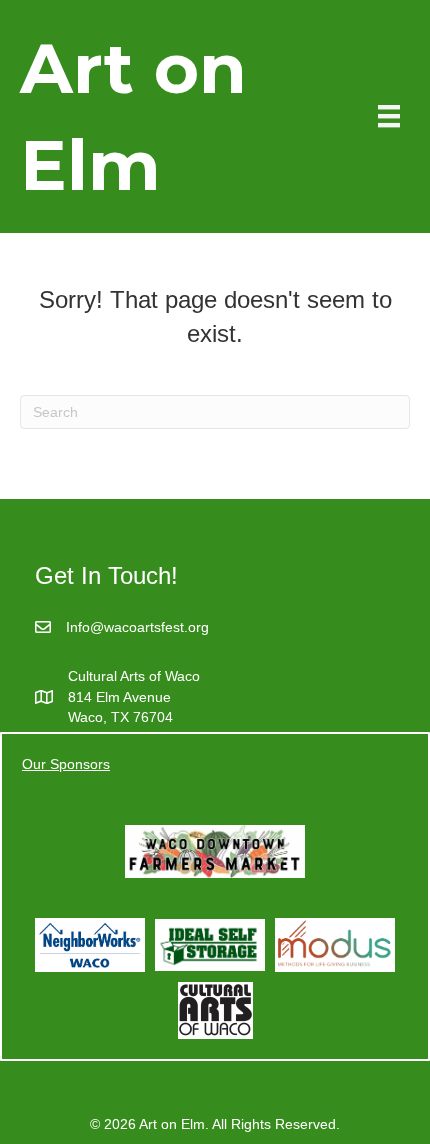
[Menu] (389, 116)
